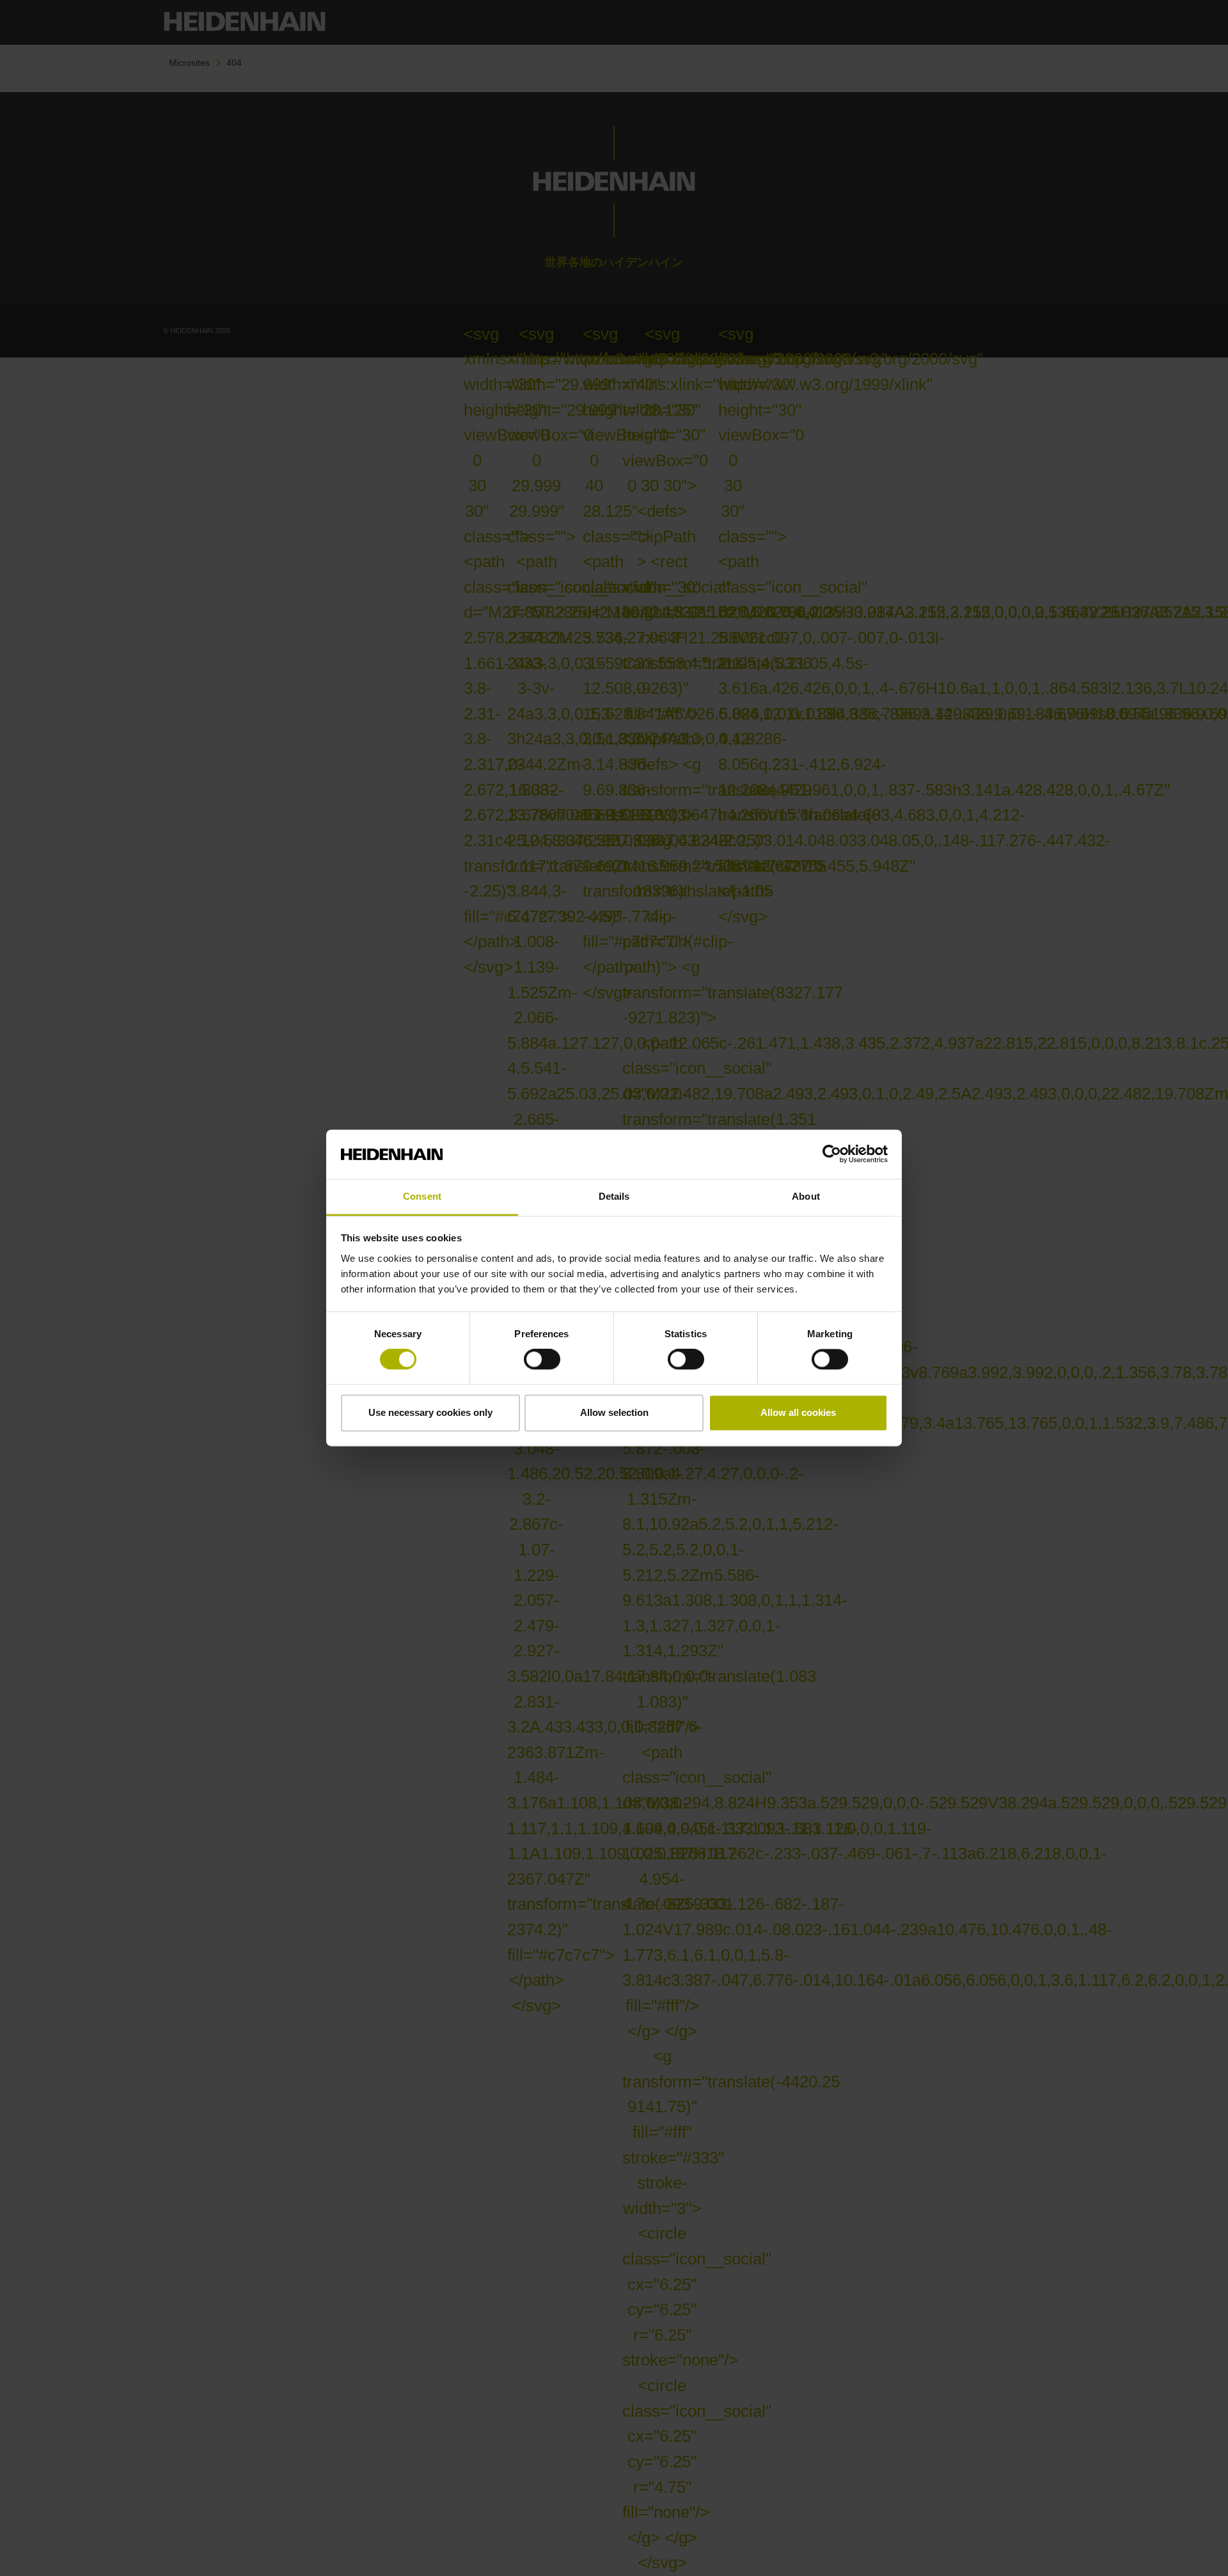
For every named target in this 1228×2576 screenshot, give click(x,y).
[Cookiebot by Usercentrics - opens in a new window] (832, 1154)
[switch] (542, 1360)
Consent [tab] (422, 1196)
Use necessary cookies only (430, 1412)
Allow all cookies (798, 1412)
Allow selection (614, 1412)
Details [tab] (614, 1196)
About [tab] (806, 1196)
